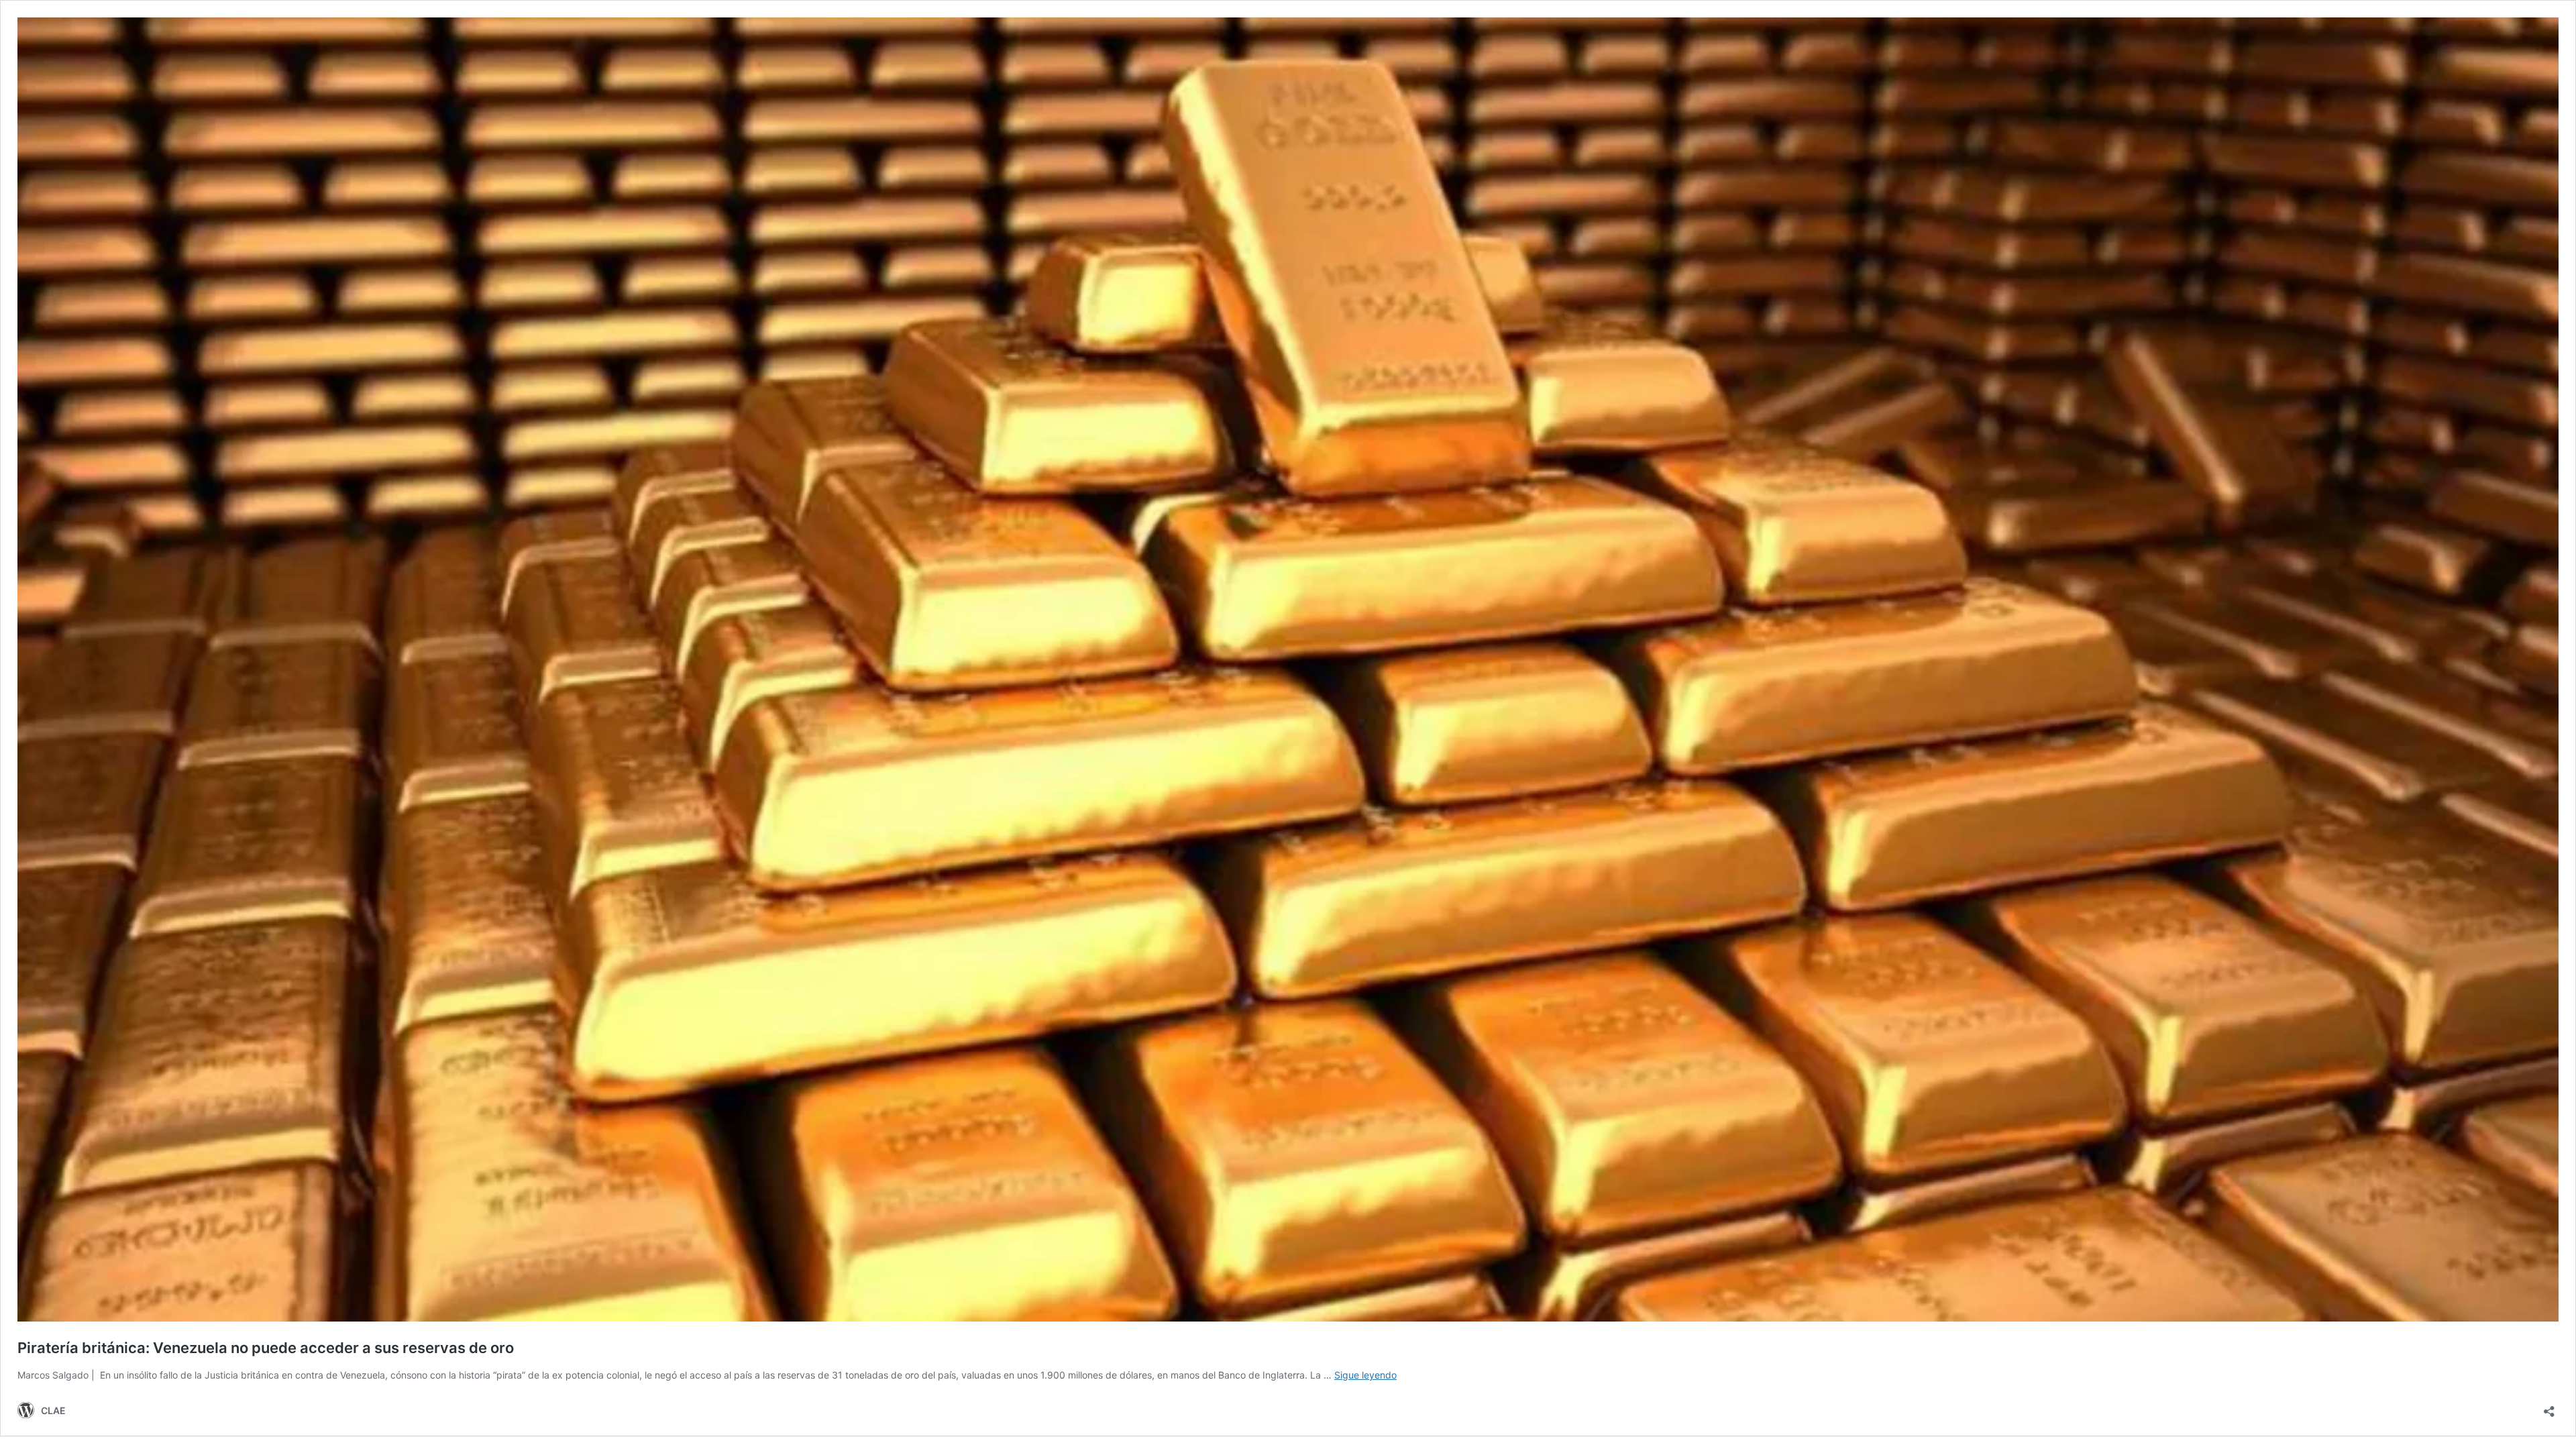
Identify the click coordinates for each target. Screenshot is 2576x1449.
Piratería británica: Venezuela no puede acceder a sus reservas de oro (266, 1348)
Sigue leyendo (1365, 1375)
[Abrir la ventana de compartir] (2549, 1407)
